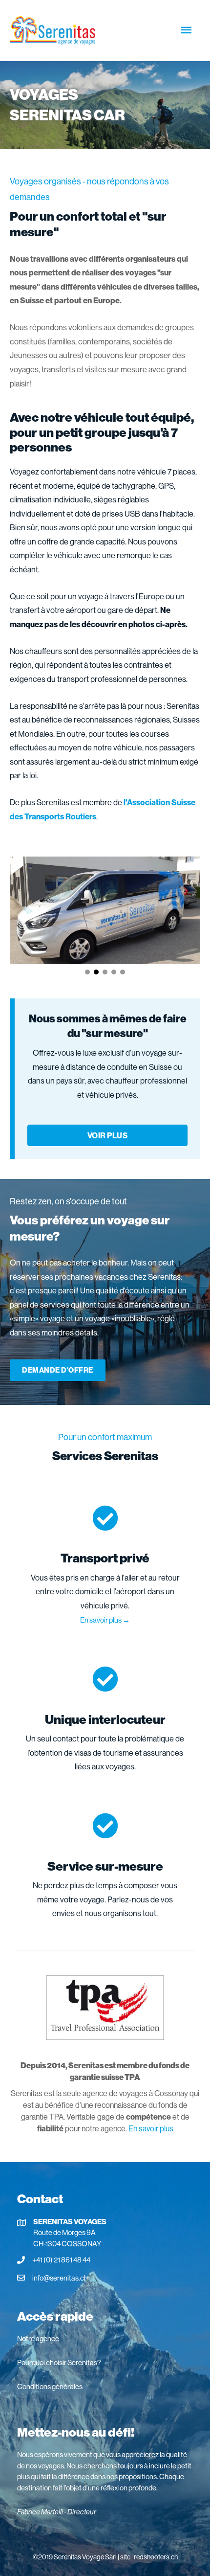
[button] (87, 972)
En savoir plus (151, 2128)
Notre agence (38, 2339)
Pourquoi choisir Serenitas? (59, 2362)
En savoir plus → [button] (105, 1620)
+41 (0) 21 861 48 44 (61, 2260)
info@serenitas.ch (60, 2278)
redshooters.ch (156, 2557)
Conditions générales (50, 2386)
